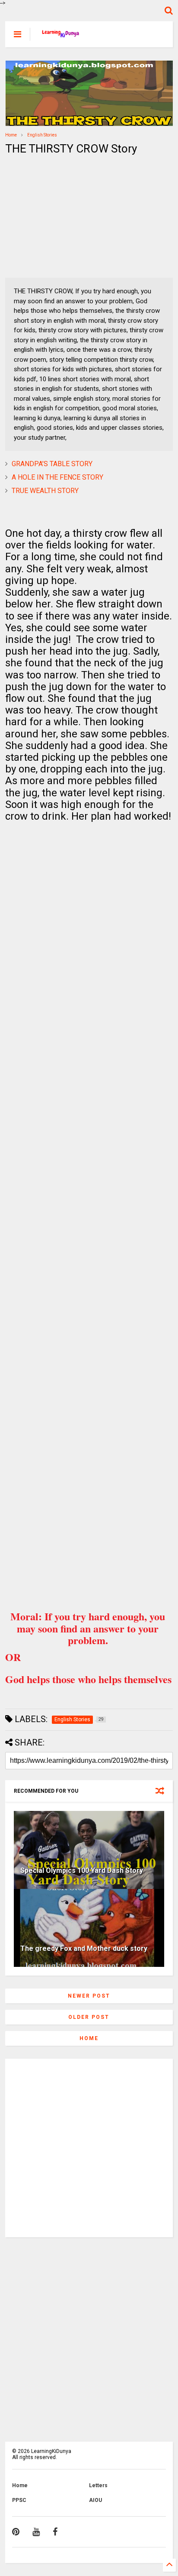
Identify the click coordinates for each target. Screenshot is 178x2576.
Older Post (89, 2017)
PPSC (19, 2500)
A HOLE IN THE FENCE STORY (57, 477)
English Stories (42, 135)
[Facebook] (55, 2532)
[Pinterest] (16, 2532)
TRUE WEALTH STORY (45, 491)
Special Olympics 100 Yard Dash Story (82, 1870)
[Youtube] (36, 2532)
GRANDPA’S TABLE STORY (52, 464)
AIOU (95, 2500)
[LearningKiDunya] (62, 37)
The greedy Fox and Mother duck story (84, 1948)
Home (11, 135)
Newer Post (89, 1996)
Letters (98, 2485)
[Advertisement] (59, 217)
